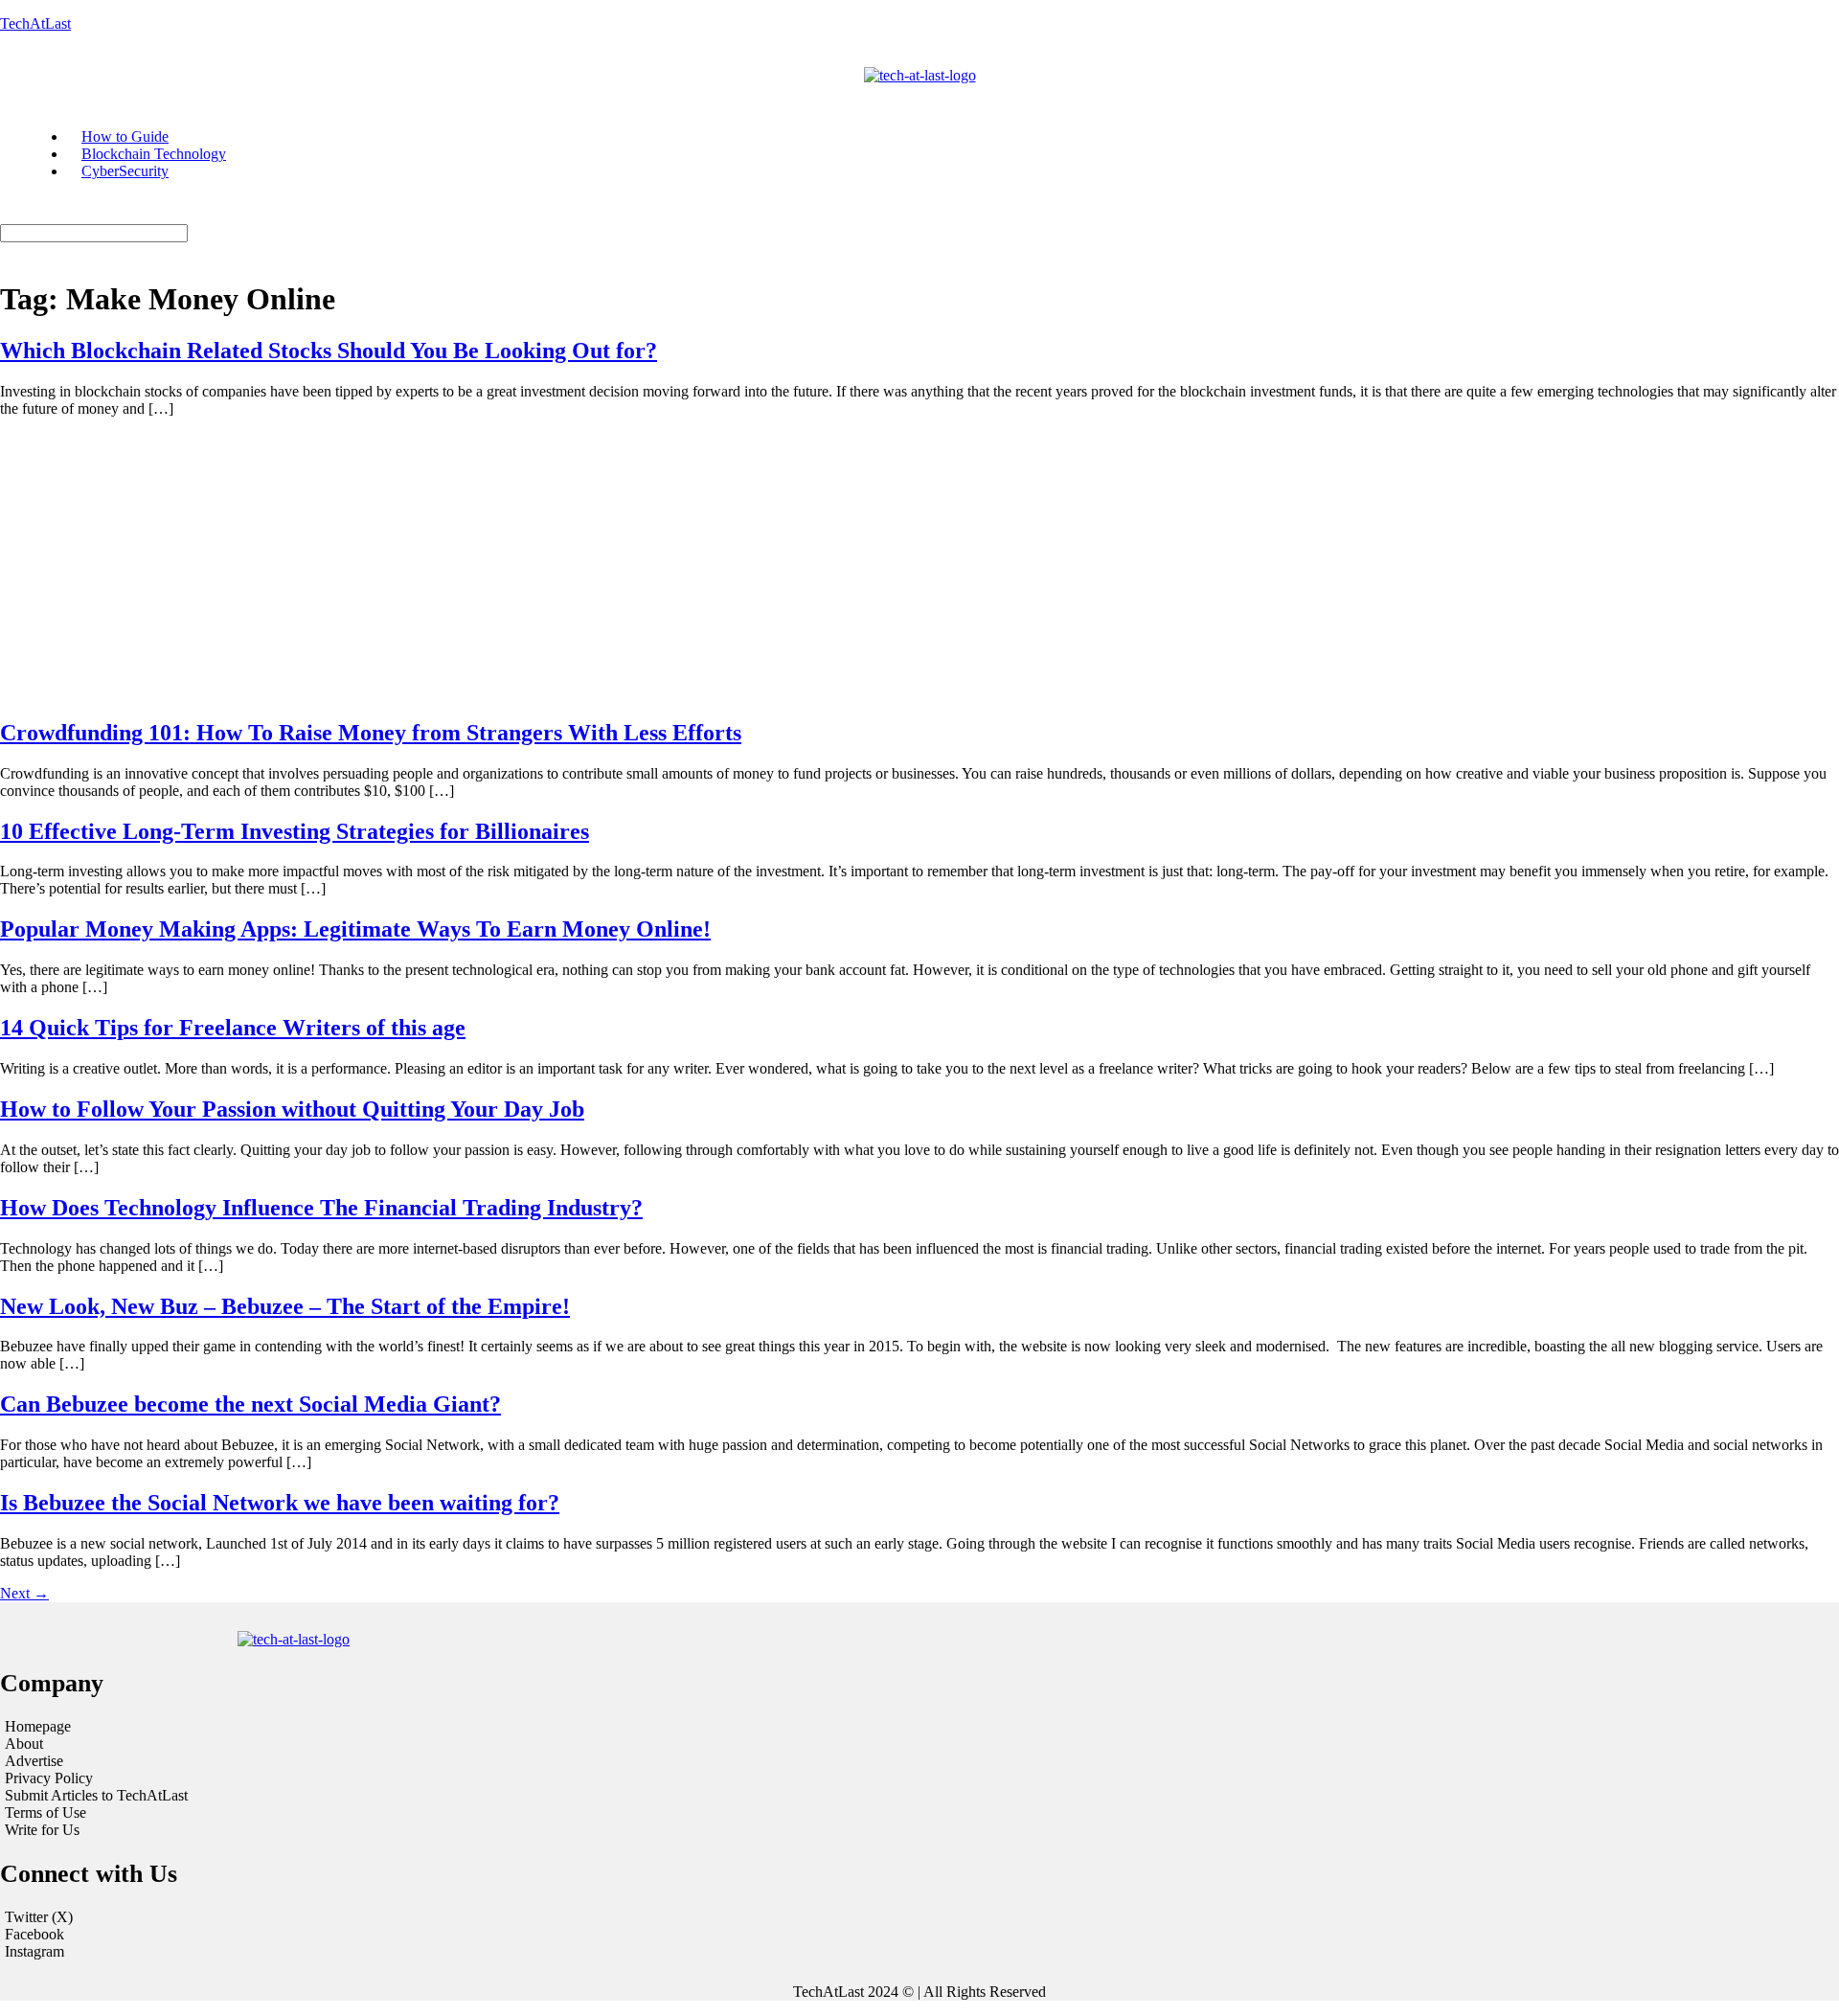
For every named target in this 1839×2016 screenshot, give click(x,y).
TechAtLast (35, 23)
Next (24, 1593)
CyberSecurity (125, 171)
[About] (317, 1744)
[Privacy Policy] (317, 1778)
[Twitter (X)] (919, 1917)
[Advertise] (317, 1761)
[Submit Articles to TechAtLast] (317, 1796)
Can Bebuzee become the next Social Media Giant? (250, 1404)
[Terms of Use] (317, 1813)
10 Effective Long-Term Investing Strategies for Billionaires (295, 831)
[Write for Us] (317, 1830)
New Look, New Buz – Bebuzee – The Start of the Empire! (285, 1306)
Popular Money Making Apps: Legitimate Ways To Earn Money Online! (355, 929)
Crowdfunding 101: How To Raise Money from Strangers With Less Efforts (371, 733)
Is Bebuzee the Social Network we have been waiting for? (280, 1503)
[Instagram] (919, 1952)
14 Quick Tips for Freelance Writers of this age (233, 1028)
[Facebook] (919, 1935)
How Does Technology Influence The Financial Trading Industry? (321, 1208)
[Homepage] (317, 1727)
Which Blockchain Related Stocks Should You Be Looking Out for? (329, 351)
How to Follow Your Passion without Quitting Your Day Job (292, 1109)
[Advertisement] (919, 567)
